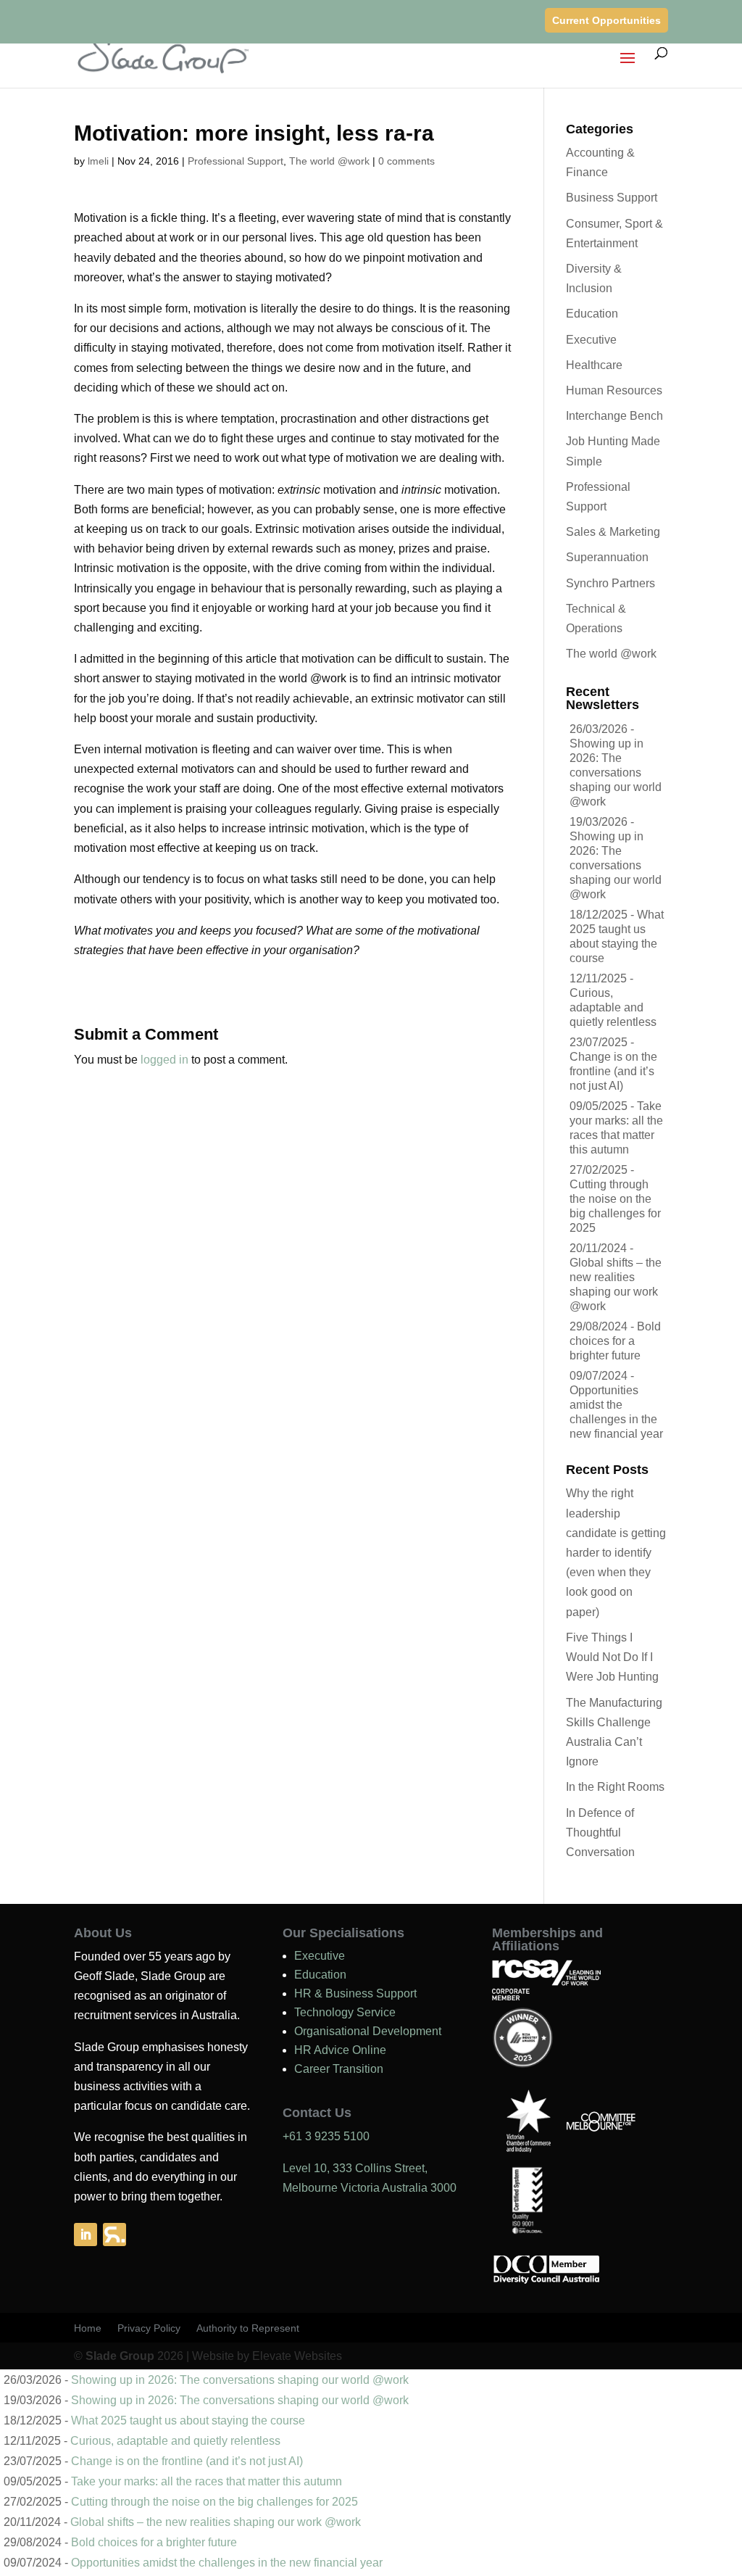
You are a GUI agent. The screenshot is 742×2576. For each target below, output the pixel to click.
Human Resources (614, 390)
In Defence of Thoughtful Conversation (600, 1832)
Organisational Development (368, 2031)
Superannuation (607, 557)
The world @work (329, 161)
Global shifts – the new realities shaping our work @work (216, 2522)
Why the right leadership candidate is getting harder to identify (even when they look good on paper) (616, 1552)
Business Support (612, 198)
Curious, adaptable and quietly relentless (613, 1007)
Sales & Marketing (613, 532)
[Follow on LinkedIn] (86, 2235)
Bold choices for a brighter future (615, 1341)
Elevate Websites (297, 2356)
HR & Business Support (355, 1993)
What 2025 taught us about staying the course (188, 2420)
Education (592, 314)
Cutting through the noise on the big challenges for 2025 (214, 2502)
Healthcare (594, 365)
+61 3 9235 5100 (326, 2136)
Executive (591, 340)
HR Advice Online (340, 2050)
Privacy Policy (149, 2328)
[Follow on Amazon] (114, 2235)
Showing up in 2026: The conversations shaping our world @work (616, 773)
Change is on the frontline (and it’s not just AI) (613, 1071)
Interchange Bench (614, 416)
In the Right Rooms (615, 1787)
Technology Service (345, 2012)
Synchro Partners (610, 583)
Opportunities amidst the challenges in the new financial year (227, 2563)
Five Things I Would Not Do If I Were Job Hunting (612, 1657)
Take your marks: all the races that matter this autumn (207, 2481)
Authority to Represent (248, 2328)
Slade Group (120, 2356)
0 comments (407, 161)
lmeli (98, 161)
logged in (164, 1060)
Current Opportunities (606, 20)
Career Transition (339, 2069)
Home (88, 2328)
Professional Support (235, 161)
